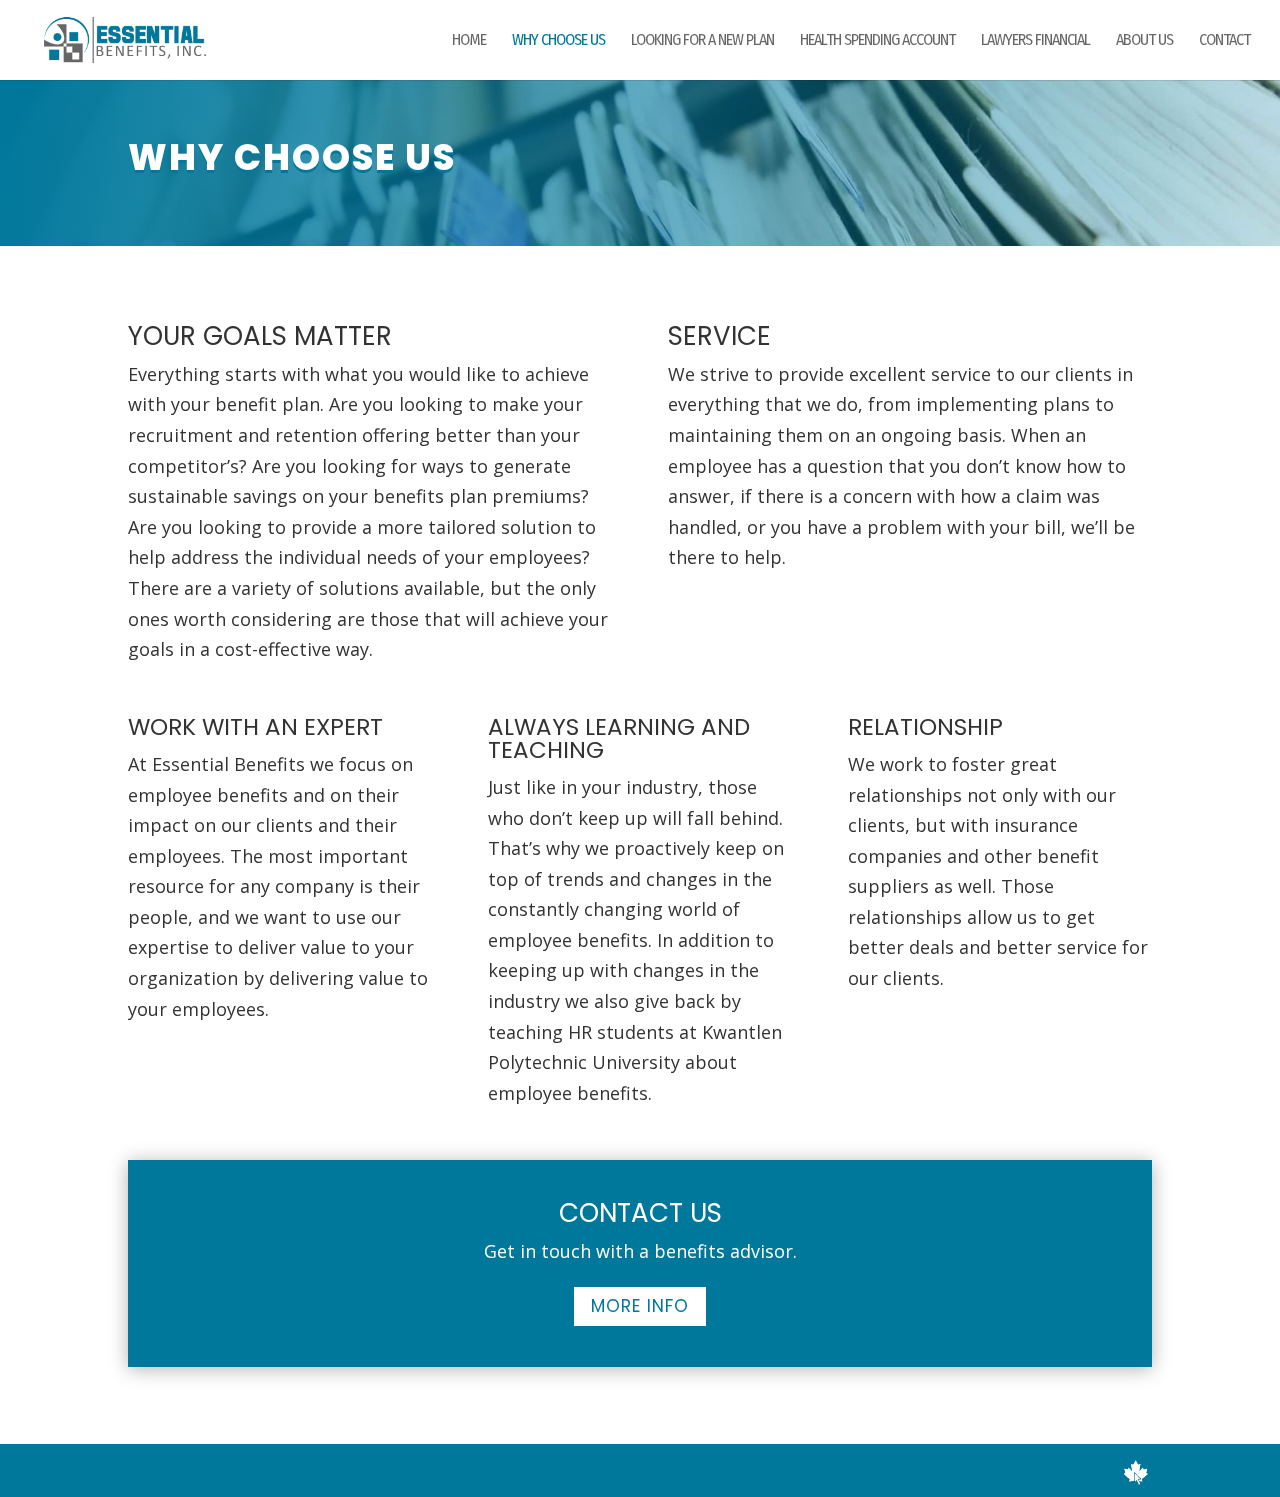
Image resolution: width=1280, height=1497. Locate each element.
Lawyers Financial (1035, 41)
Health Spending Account (877, 41)
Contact (1224, 41)
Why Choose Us (558, 41)
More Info (640, 1306)
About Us (1144, 41)
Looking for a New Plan (702, 41)
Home (469, 41)
